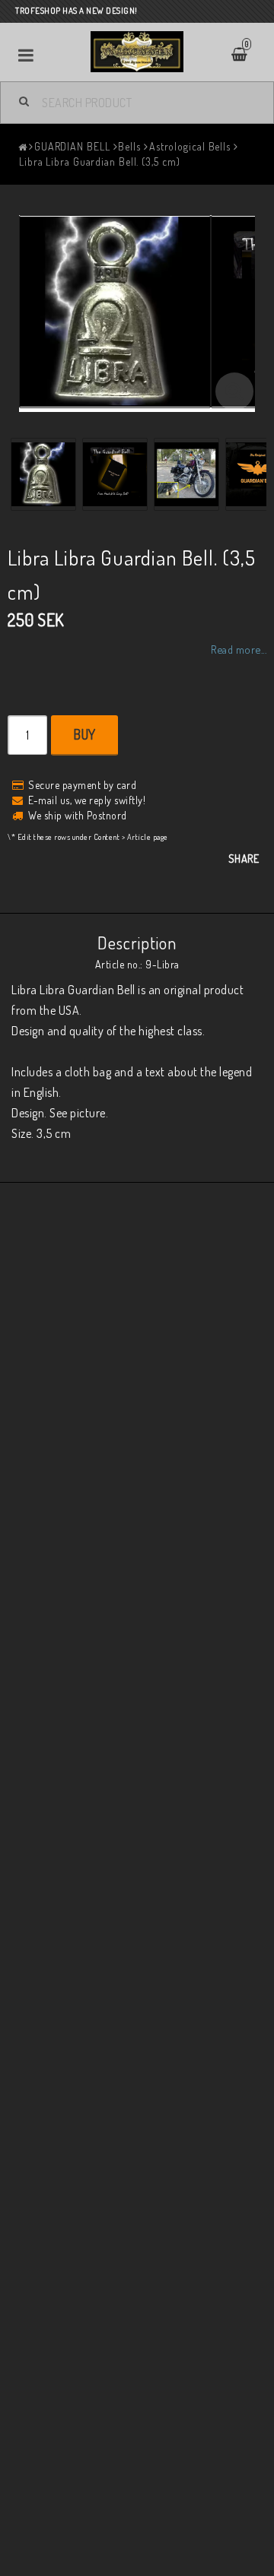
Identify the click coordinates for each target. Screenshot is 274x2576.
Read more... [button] (239, 649)
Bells (129, 146)
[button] (234, 391)
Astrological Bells (190, 146)
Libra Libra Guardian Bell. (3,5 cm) (100, 162)
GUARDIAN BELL (72, 146)
